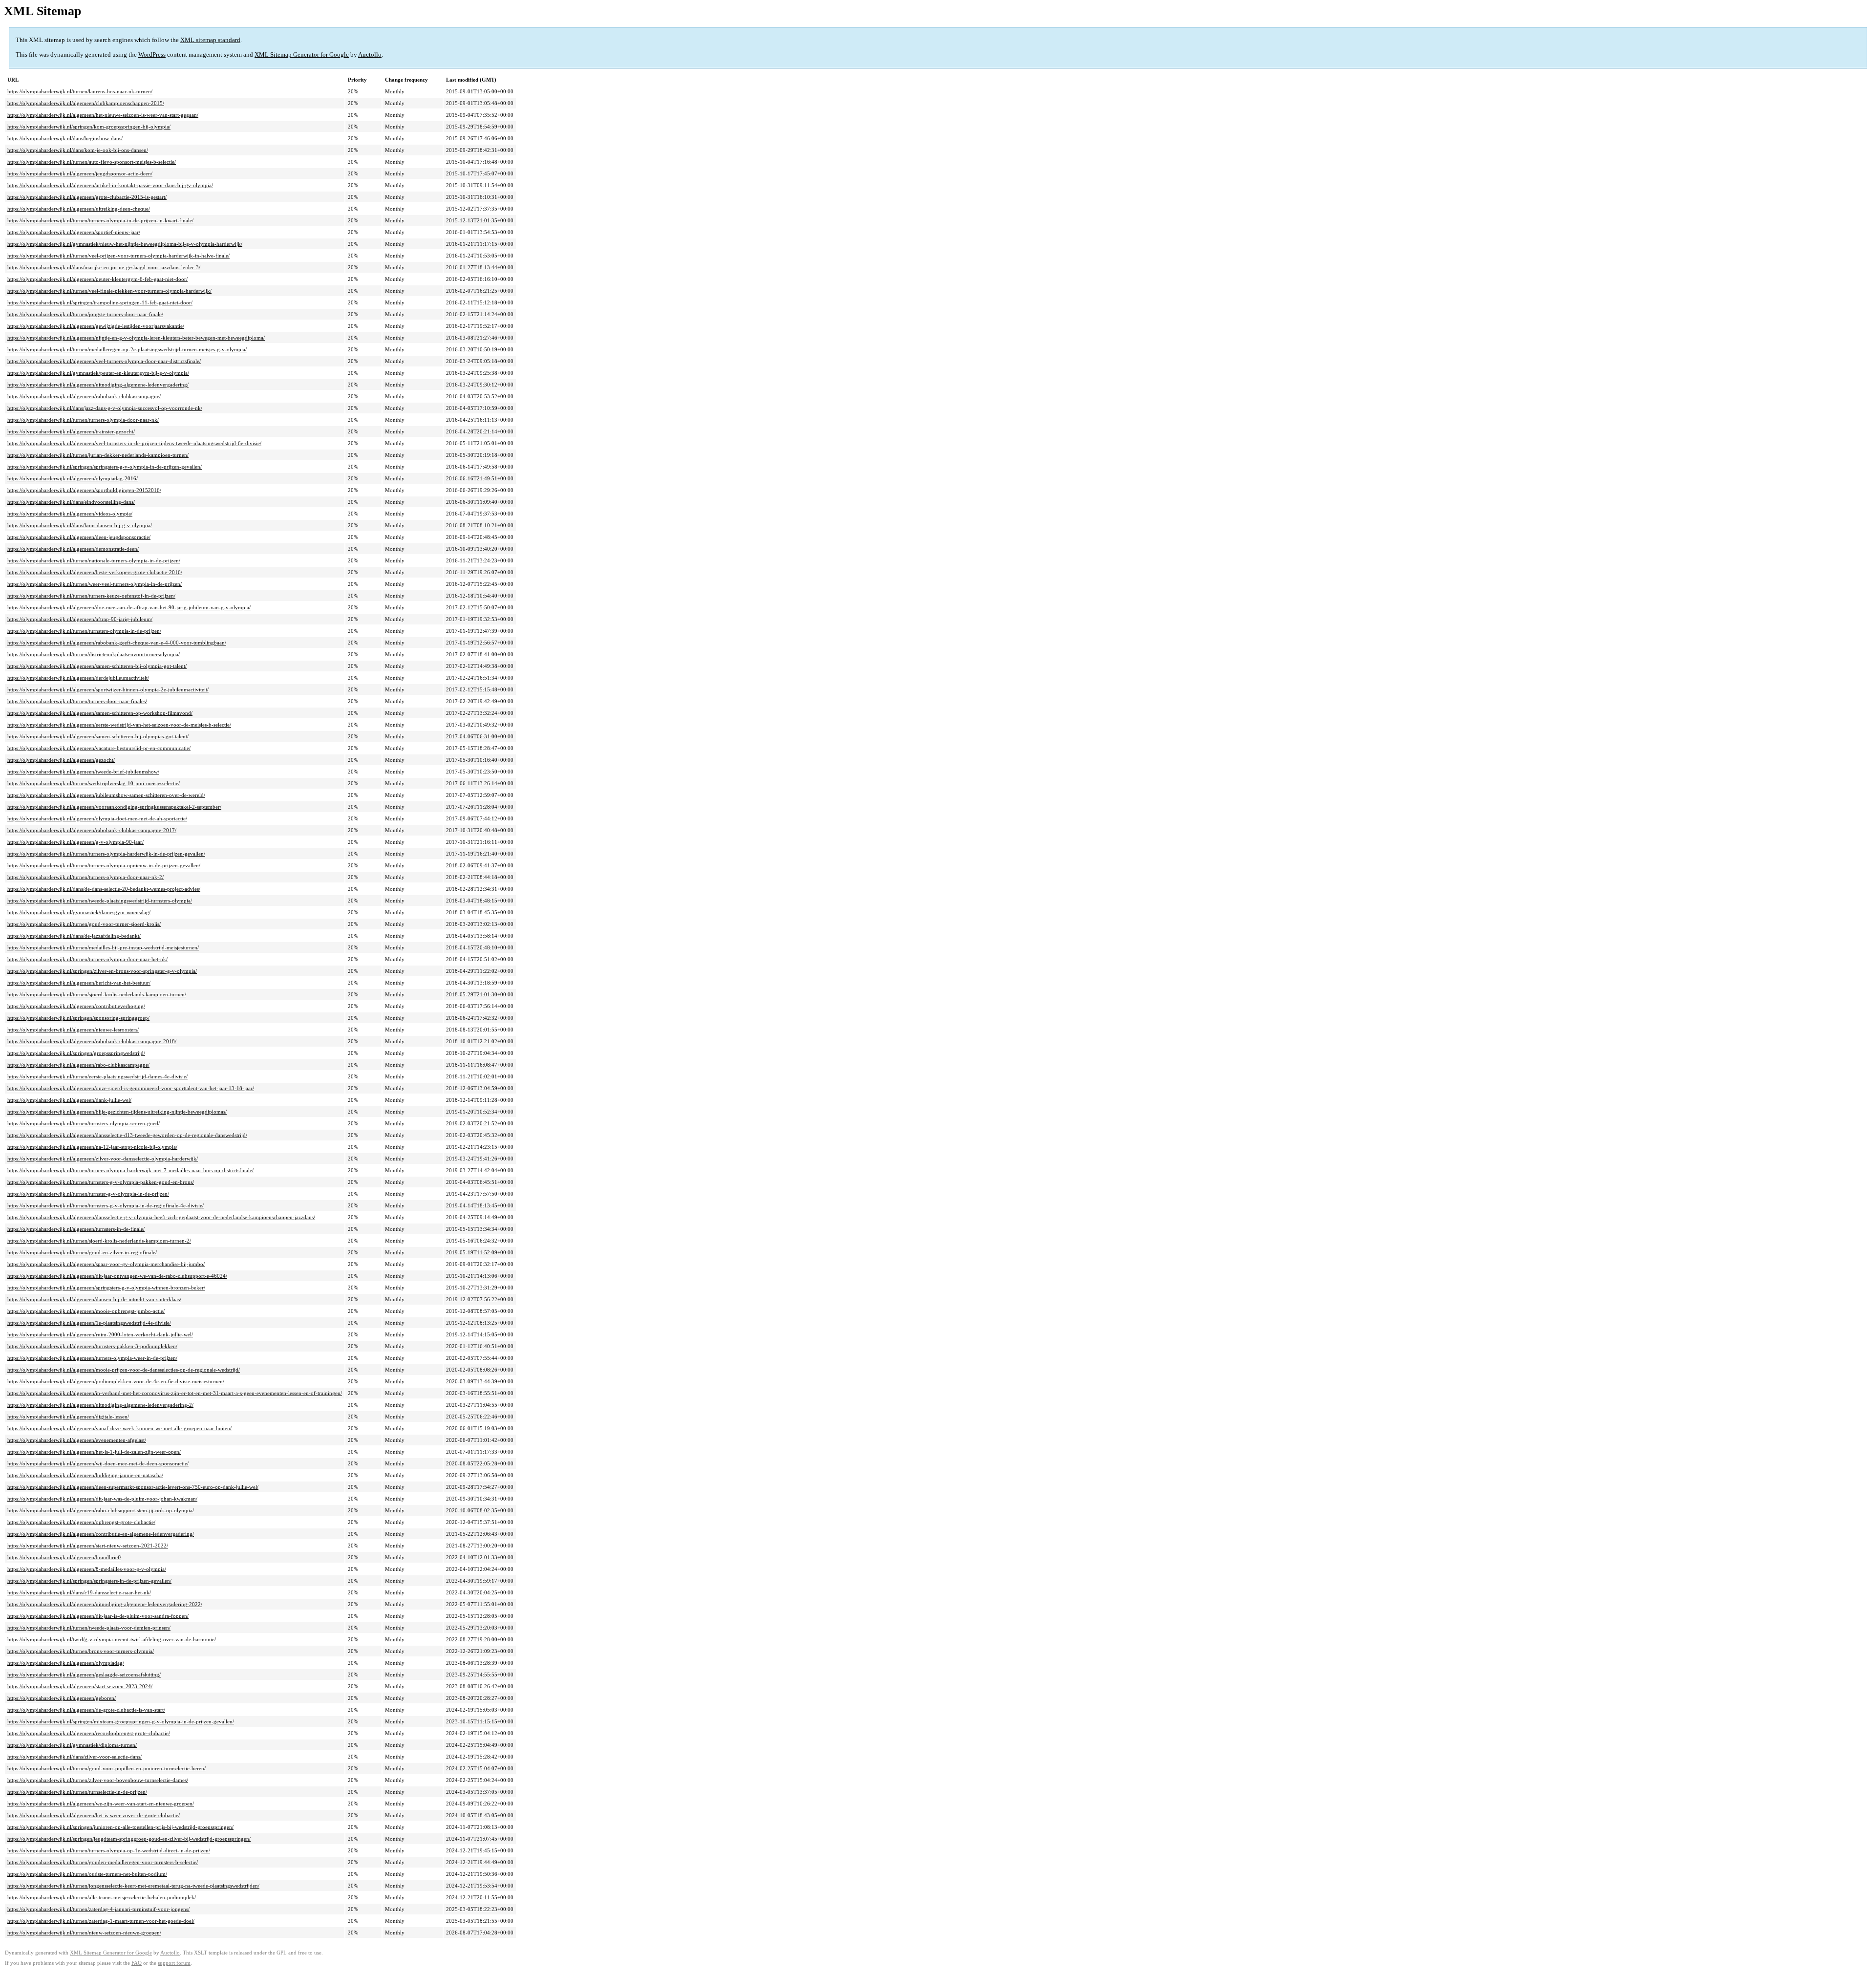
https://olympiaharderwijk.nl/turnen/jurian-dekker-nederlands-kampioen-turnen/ (98, 455)
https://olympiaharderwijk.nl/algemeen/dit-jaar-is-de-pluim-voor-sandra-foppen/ (98, 1616)
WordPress (152, 54)
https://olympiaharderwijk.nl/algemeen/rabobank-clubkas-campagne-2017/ (92, 830)
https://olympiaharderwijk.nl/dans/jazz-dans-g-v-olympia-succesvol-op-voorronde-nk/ (105, 408)
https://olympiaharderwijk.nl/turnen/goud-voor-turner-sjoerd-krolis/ (84, 924)
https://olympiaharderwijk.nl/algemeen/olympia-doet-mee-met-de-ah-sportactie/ (97, 818)
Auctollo (370, 54)
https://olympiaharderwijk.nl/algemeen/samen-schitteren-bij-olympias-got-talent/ (98, 736)
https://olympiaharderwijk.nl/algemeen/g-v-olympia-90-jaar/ (75, 842)
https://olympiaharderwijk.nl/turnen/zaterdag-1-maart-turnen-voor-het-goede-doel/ (101, 1921)
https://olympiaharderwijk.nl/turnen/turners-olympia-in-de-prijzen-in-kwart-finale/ (100, 220)
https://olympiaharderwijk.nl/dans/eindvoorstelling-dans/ (71, 502)
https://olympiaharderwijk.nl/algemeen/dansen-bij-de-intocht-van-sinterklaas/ (94, 1299)
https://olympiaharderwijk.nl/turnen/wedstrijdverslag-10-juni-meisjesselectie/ (94, 783)
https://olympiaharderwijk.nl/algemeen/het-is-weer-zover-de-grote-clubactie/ (94, 1815)
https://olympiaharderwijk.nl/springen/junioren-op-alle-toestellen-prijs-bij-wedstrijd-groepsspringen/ (120, 1827)
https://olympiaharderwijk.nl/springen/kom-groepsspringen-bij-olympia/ (89, 127)
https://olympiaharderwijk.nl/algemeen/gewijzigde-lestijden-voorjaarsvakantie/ (96, 326)
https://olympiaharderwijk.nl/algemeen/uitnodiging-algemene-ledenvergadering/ (98, 385)
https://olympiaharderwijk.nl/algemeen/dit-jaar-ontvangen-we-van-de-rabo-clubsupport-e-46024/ (117, 1276)
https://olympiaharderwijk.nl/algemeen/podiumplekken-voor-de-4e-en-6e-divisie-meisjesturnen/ (116, 1381)
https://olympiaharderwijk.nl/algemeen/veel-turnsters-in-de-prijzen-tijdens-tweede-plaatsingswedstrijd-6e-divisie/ (134, 443)
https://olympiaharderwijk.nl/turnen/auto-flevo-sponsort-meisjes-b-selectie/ (92, 162)
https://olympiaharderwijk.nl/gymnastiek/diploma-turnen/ (72, 1745)
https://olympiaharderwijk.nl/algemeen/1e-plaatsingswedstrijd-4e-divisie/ (89, 1323)
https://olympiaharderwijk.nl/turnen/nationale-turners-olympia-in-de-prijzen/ (94, 560)
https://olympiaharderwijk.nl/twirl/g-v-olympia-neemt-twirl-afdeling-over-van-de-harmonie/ (112, 1639)
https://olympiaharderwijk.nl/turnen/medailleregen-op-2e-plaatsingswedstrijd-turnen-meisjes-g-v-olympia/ (127, 349)
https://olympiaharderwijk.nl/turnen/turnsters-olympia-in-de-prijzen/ (84, 631)
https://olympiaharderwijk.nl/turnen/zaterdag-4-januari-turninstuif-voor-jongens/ (98, 1909)
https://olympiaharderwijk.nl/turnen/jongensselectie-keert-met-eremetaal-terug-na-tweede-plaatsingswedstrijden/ (133, 1886)
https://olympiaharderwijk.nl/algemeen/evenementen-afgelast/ (77, 1440)
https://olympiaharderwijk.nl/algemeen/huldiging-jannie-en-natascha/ (85, 1475)
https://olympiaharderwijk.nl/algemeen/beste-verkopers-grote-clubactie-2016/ (95, 572)
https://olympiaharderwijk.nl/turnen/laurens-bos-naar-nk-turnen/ (80, 91)
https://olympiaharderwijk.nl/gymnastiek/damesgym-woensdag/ (79, 912)
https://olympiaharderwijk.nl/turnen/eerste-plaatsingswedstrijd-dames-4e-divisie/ (97, 1076)
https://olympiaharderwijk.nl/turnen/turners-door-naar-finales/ (77, 701)
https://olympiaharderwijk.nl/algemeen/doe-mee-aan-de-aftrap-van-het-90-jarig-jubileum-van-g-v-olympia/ (129, 607)
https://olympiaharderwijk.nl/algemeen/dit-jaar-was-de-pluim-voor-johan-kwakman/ (102, 1499)
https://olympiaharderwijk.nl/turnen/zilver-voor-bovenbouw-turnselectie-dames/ (98, 1780)
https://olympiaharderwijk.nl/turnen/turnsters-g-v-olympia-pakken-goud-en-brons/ (101, 1182)
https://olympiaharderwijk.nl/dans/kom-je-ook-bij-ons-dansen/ (78, 150)
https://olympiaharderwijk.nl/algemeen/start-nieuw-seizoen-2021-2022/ (88, 1546)
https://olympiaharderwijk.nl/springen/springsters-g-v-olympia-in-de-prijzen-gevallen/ (105, 467)
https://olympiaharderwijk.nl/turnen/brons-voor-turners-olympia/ (81, 1651)
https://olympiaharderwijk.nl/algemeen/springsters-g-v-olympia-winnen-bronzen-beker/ (106, 1288)
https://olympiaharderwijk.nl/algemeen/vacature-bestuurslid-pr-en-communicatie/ (99, 748)
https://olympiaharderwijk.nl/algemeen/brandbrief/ (64, 1557)
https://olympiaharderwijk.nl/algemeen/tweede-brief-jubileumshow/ (83, 772)
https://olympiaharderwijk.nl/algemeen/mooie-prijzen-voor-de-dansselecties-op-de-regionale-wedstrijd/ (124, 1370)
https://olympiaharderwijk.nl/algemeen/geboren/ (62, 1698)
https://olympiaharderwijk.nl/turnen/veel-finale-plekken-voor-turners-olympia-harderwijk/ (109, 291)
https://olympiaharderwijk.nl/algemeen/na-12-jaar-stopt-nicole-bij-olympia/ (92, 1147)
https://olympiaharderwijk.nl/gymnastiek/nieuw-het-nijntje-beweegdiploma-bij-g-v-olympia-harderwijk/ (125, 244)
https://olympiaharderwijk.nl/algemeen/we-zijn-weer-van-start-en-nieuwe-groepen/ (101, 1804)
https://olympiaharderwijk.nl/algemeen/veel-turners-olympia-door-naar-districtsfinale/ (104, 361)
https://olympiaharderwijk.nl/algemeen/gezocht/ (61, 760)
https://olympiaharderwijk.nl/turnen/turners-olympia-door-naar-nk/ (83, 420)
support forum (174, 1963)
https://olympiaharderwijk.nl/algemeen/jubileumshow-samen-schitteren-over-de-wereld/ (106, 795)
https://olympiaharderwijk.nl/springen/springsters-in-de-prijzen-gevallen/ (89, 1581)
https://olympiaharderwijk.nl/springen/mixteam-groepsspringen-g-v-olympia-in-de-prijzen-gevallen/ (121, 1721)
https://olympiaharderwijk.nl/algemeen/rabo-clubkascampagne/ (78, 1065)
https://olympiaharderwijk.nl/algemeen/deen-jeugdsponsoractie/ (79, 537)
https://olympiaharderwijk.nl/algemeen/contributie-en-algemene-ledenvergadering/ (101, 1534)
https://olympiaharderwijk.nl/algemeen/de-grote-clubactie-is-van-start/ (86, 1710)
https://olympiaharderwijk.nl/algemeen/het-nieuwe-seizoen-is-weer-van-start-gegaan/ (103, 115)
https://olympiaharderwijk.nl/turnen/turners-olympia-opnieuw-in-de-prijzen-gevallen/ (104, 865)
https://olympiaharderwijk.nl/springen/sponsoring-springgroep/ (78, 1018)
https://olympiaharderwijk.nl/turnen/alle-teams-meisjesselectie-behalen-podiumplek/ (102, 1897)
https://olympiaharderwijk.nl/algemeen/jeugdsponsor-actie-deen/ (80, 173)
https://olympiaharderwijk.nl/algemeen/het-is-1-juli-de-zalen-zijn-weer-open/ (94, 1452)
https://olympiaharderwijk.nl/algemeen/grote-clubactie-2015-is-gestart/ (87, 197)
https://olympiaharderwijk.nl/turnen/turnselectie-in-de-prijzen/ (77, 1792)
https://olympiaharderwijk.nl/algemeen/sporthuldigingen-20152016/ (84, 490)
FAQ (137, 1963)
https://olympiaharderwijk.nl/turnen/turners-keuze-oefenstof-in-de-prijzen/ (91, 596)
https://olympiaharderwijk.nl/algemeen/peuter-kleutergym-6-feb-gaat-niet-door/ (97, 279)
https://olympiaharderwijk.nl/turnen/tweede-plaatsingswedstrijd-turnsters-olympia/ (100, 901)
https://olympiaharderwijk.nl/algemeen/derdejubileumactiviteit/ (78, 678)
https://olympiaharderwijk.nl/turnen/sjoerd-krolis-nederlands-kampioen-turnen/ (97, 994)
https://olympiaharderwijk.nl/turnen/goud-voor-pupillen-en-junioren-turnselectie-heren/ (107, 1768)
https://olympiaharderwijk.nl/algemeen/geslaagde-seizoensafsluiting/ (84, 1675)
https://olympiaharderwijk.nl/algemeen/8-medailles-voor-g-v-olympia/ (87, 1569)
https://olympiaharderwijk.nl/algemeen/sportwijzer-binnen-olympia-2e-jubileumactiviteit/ (108, 689)
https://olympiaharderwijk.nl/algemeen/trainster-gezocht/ (71, 431)
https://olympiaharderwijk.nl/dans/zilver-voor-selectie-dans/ (75, 1757)
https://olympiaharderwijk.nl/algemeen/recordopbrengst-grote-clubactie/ (89, 1733)
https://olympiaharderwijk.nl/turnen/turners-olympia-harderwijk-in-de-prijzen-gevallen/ (106, 854)
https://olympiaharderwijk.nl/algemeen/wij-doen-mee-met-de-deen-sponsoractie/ (98, 1463)
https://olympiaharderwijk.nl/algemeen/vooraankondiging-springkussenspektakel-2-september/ (114, 807)
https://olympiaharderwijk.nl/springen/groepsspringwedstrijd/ (76, 1053)
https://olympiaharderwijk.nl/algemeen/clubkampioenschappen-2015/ (86, 103)
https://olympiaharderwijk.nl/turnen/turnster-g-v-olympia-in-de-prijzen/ (88, 1194)
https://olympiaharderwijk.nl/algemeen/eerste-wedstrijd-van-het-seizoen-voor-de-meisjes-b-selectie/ (119, 725)
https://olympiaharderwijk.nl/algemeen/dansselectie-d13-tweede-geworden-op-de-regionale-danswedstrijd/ (127, 1135)
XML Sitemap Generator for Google (302, 54)
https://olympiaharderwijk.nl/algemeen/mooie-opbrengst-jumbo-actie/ (86, 1311)
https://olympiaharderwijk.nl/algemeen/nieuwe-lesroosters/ (73, 1030)
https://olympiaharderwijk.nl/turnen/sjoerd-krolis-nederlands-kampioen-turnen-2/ (99, 1241)
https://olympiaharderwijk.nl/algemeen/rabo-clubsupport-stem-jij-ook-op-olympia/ (101, 1510)
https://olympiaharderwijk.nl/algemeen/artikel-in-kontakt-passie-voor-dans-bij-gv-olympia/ (110, 185)
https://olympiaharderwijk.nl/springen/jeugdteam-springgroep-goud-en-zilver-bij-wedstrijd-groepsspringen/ (129, 1839)
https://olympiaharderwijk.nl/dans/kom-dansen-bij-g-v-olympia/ (80, 525)
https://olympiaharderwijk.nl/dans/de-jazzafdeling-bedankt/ (74, 936)
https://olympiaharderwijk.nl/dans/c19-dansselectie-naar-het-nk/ (79, 1592)
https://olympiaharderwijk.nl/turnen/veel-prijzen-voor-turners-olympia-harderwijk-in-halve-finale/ (118, 256)
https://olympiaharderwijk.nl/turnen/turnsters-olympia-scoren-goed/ (84, 1123)
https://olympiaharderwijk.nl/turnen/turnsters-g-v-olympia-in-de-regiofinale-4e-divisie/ (106, 1205)
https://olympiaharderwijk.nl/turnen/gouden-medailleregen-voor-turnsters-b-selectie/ (103, 1862)
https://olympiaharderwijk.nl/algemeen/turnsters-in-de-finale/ (76, 1229)
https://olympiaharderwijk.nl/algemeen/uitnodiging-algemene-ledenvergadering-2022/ (105, 1604)
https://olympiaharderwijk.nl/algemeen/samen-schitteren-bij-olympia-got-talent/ (97, 666)
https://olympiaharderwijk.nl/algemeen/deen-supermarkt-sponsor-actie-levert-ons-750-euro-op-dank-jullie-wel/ (133, 1487)
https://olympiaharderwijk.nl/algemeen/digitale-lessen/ (68, 1417)
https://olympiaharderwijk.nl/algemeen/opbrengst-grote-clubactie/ (81, 1522)
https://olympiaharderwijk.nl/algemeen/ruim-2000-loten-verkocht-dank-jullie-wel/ (100, 1334)
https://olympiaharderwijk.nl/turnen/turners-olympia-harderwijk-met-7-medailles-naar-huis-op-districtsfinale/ (130, 1170)
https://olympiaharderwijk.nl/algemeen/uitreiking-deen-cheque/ (79, 209)
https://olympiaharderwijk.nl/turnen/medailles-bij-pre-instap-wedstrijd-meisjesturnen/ (103, 947)
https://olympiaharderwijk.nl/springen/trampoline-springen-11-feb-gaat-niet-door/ (100, 302)
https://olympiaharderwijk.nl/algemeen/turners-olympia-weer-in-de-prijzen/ (92, 1358)
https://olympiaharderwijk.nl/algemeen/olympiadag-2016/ (73, 478)
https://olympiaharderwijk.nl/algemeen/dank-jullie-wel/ (69, 1100)
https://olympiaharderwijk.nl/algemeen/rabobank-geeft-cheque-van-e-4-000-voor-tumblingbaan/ (117, 643)
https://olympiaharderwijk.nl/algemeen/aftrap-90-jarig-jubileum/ (80, 619)
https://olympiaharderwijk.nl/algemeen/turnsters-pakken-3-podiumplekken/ (92, 1346)
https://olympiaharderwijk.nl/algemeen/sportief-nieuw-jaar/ (74, 232)
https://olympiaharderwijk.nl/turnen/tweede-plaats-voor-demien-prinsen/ (89, 1628)
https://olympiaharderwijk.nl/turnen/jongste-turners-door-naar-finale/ (85, 314)
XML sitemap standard (210, 40)
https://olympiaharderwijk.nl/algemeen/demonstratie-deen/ (73, 549)
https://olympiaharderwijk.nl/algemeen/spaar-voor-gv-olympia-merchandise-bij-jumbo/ (106, 1264)
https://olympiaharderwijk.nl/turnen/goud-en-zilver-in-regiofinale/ (82, 1252)
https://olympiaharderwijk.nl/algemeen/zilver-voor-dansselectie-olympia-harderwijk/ (103, 1159)
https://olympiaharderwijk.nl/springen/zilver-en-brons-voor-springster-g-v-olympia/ (102, 971)
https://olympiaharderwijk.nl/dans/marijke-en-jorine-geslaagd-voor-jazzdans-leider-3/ (104, 267)
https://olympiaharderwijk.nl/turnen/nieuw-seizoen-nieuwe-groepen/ (84, 1933)
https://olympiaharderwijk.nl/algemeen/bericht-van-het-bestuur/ (79, 983)
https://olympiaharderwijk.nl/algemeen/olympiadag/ (66, 1663)
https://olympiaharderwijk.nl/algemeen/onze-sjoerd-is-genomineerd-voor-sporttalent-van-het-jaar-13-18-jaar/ (131, 1088)
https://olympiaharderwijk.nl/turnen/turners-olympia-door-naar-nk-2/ (85, 877)
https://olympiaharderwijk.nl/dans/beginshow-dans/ (65, 138)
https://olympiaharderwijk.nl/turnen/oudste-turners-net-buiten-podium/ (87, 1874)
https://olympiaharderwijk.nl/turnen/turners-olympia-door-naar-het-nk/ (87, 959)
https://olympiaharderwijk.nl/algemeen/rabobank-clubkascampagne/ (84, 396)
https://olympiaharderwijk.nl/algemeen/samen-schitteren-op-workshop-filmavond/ (100, 713)
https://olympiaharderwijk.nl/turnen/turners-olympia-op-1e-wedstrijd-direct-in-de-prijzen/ (109, 1850)
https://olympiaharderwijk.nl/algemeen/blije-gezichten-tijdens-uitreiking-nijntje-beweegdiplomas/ (117, 1112)
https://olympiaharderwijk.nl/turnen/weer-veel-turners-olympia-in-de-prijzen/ (95, 584)
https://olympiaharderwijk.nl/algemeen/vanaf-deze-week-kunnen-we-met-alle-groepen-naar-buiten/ (119, 1428)
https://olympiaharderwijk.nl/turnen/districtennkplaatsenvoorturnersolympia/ (94, 654)
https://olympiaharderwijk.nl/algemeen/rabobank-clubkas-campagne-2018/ (92, 1041)
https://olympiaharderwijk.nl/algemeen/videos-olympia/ (70, 514)
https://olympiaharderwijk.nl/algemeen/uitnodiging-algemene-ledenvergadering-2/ (100, 1405)
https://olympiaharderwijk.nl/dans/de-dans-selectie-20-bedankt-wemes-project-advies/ (104, 889)
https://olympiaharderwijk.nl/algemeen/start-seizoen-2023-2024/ (80, 1686)
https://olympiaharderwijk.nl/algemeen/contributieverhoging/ (76, 1006)
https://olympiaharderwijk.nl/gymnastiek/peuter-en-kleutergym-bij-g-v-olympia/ (98, 373)
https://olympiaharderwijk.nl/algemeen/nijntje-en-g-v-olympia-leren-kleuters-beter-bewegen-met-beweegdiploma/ (136, 338)
